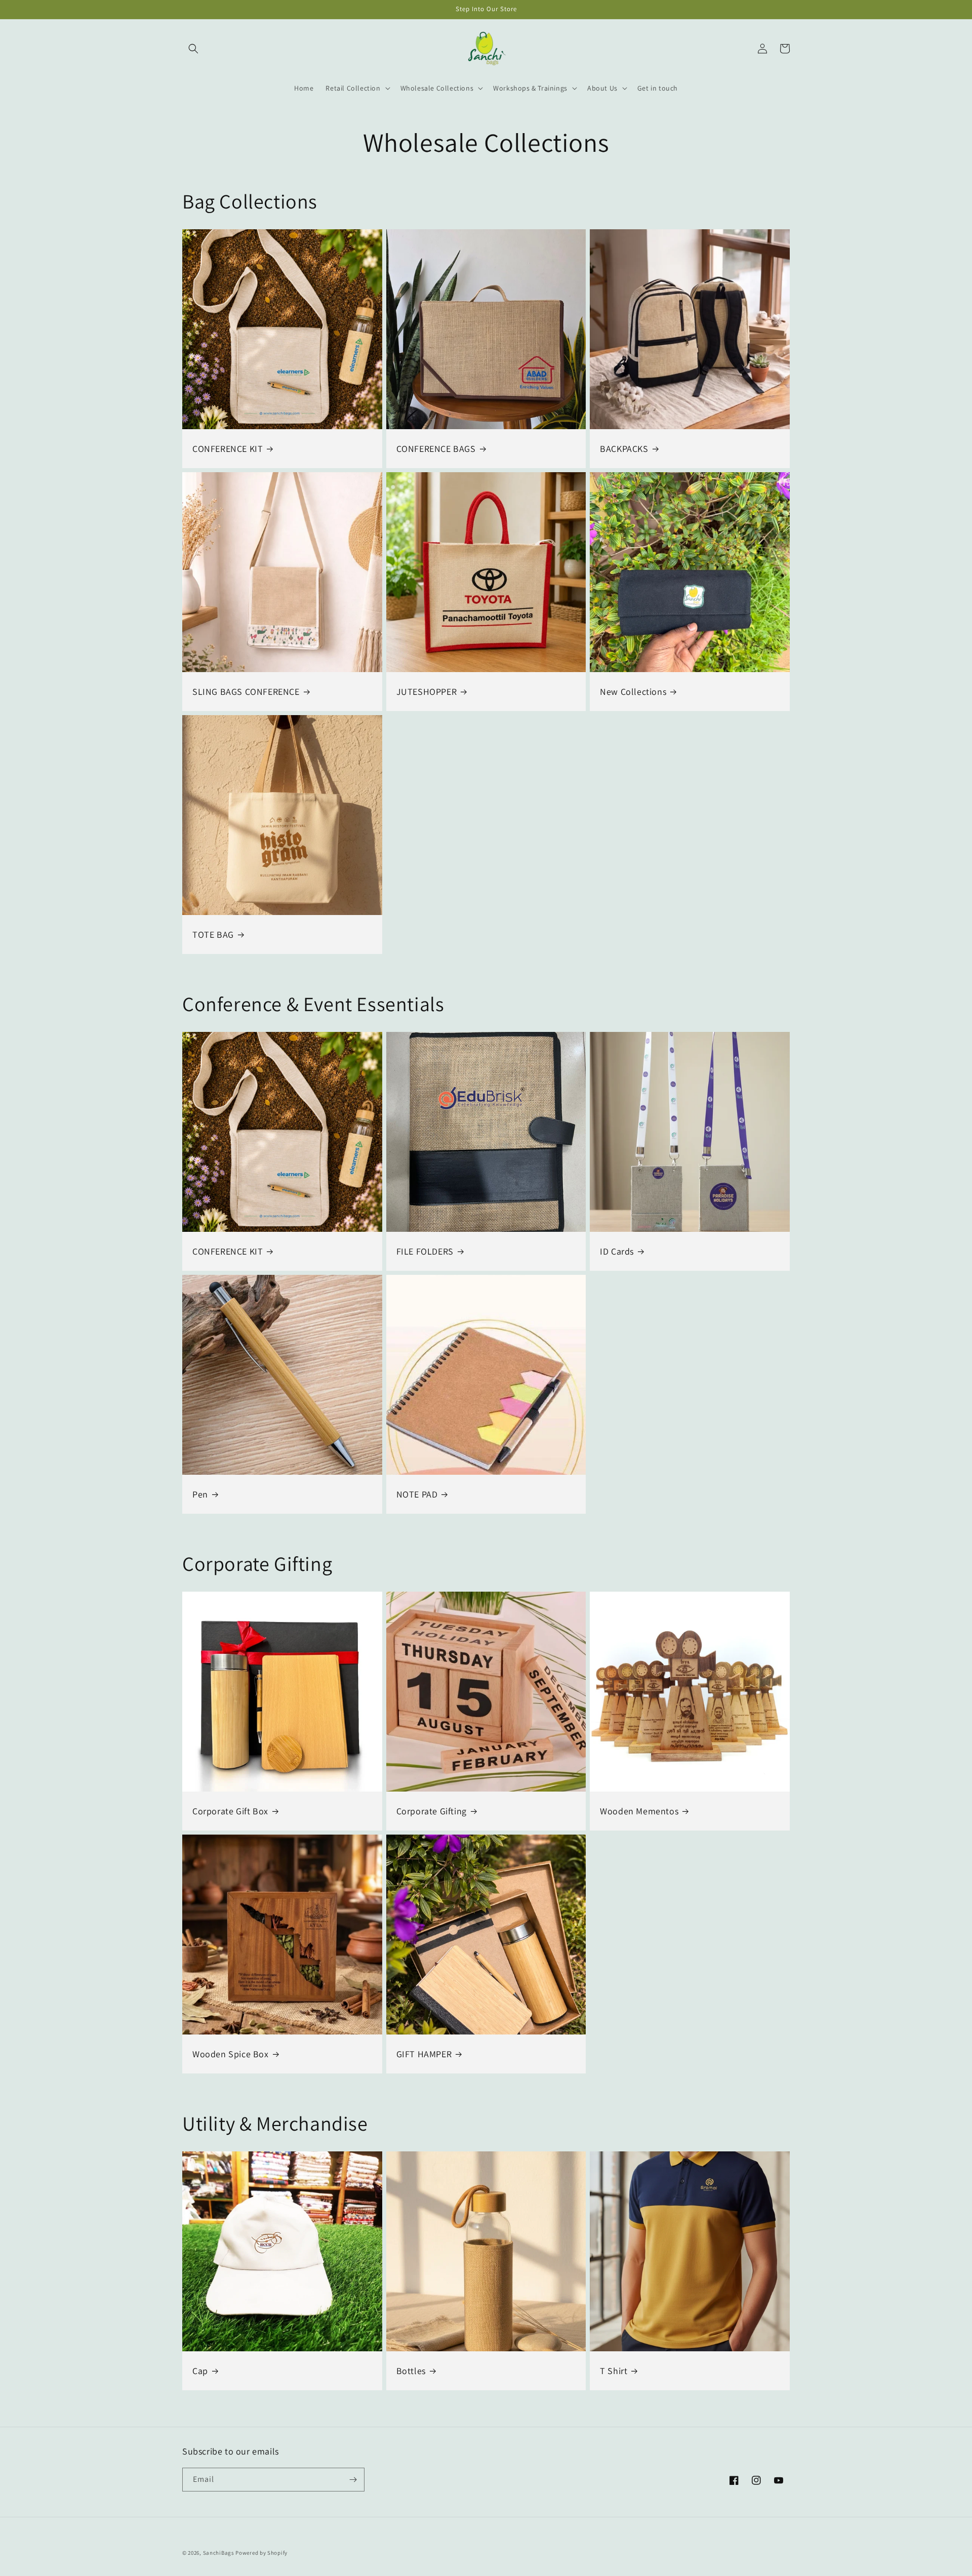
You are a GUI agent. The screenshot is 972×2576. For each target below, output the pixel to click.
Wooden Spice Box (231, 2054)
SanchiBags (219, 2553)
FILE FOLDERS (425, 1251)
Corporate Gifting (432, 1811)
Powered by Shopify (261, 2553)
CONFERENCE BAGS (436, 449)
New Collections (633, 692)
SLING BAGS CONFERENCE (246, 692)
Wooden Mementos (639, 1811)
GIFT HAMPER (424, 2054)
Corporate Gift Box (230, 1811)
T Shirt (614, 2371)
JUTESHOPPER (427, 692)
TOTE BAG (213, 934)
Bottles (411, 2371)
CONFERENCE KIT (228, 449)
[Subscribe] (353, 2480)
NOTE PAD (417, 1494)
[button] (193, 49)
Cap (200, 2371)
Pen (200, 1494)
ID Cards (617, 1251)
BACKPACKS (624, 449)
